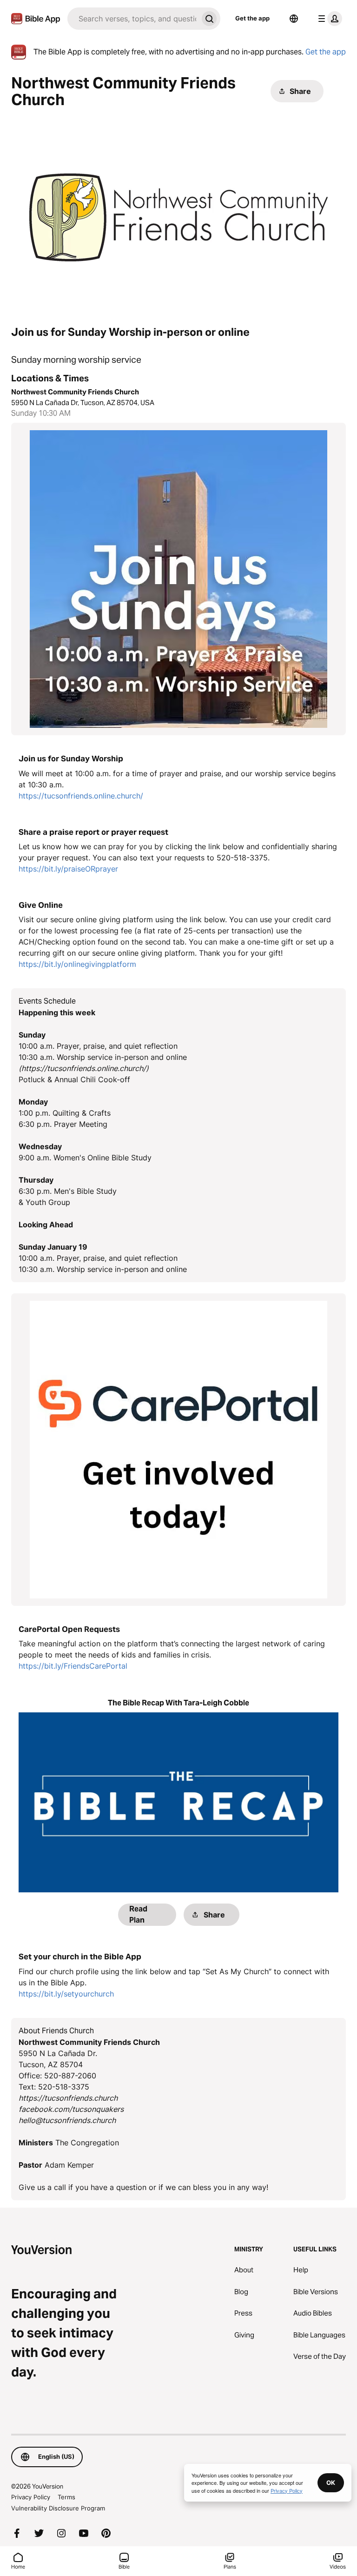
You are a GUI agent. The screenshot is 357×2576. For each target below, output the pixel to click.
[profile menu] (328, 19)
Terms (66, 2497)
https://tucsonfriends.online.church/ (81, 796)
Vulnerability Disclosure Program (58, 2508)
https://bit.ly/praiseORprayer (68, 869)
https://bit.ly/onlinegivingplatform (77, 964)
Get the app (252, 18)
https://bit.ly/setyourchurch (66, 1994)
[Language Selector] (294, 19)
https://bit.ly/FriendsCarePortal (73, 1666)
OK (331, 2483)
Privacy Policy (31, 2497)
